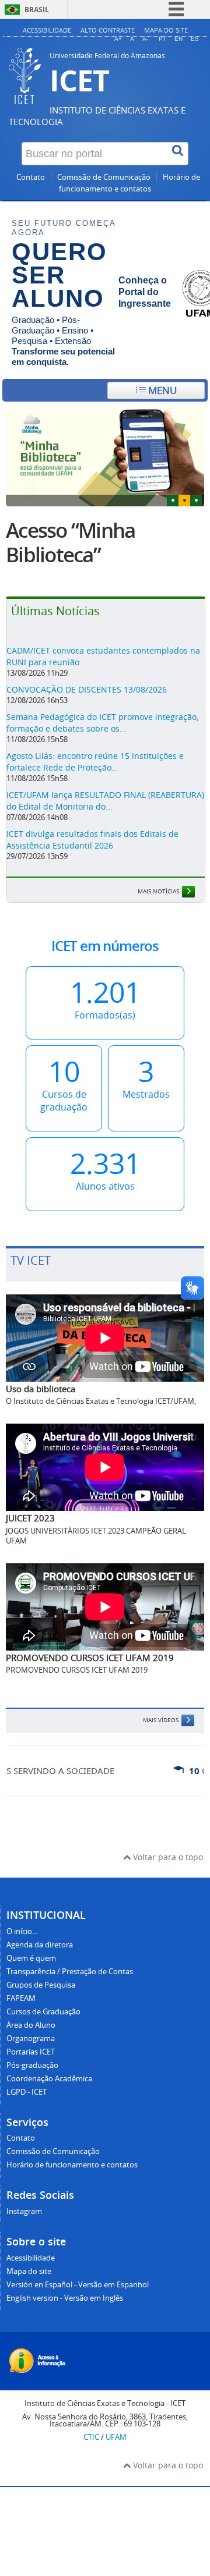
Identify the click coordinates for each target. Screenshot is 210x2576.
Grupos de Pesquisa (41, 1985)
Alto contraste (108, 30)
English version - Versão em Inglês (65, 2298)
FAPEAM (21, 1998)
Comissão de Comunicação (104, 177)
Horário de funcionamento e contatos (72, 2165)
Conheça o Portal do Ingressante (145, 292)
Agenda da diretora (40, 1945)
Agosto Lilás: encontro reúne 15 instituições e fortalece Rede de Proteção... (95, 762)
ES (195, 39)
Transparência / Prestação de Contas (70, 1972)
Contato (31, 177)
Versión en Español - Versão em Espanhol (78, 2285)
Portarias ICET (31, 2052)
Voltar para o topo (167, 1857)
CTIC (91, 2437)
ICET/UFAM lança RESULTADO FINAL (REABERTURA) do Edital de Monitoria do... (105, 801)
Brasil (37, 10)
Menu (161, 390)
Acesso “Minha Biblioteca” (70, 542)
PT (162, 39)
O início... (22, 1931)
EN (178, 39)
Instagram (24, 2211)
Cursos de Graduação (43, 2012)
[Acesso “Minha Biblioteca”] (105, 457)
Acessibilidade (47, 30)
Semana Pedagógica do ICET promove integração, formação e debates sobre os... (102, 723)
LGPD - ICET (27, 2092)
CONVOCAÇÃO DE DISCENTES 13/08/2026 (87, 689)
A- (145, 39)
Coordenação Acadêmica (49, 2079)
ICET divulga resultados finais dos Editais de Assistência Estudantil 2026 (92, 840)
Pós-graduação (32, 2065)
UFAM (116, 2437)
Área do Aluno (31, 2025)
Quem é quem (31, 1958)
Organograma (31, 2039)
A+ (118, 39)
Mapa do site (166, 30)
